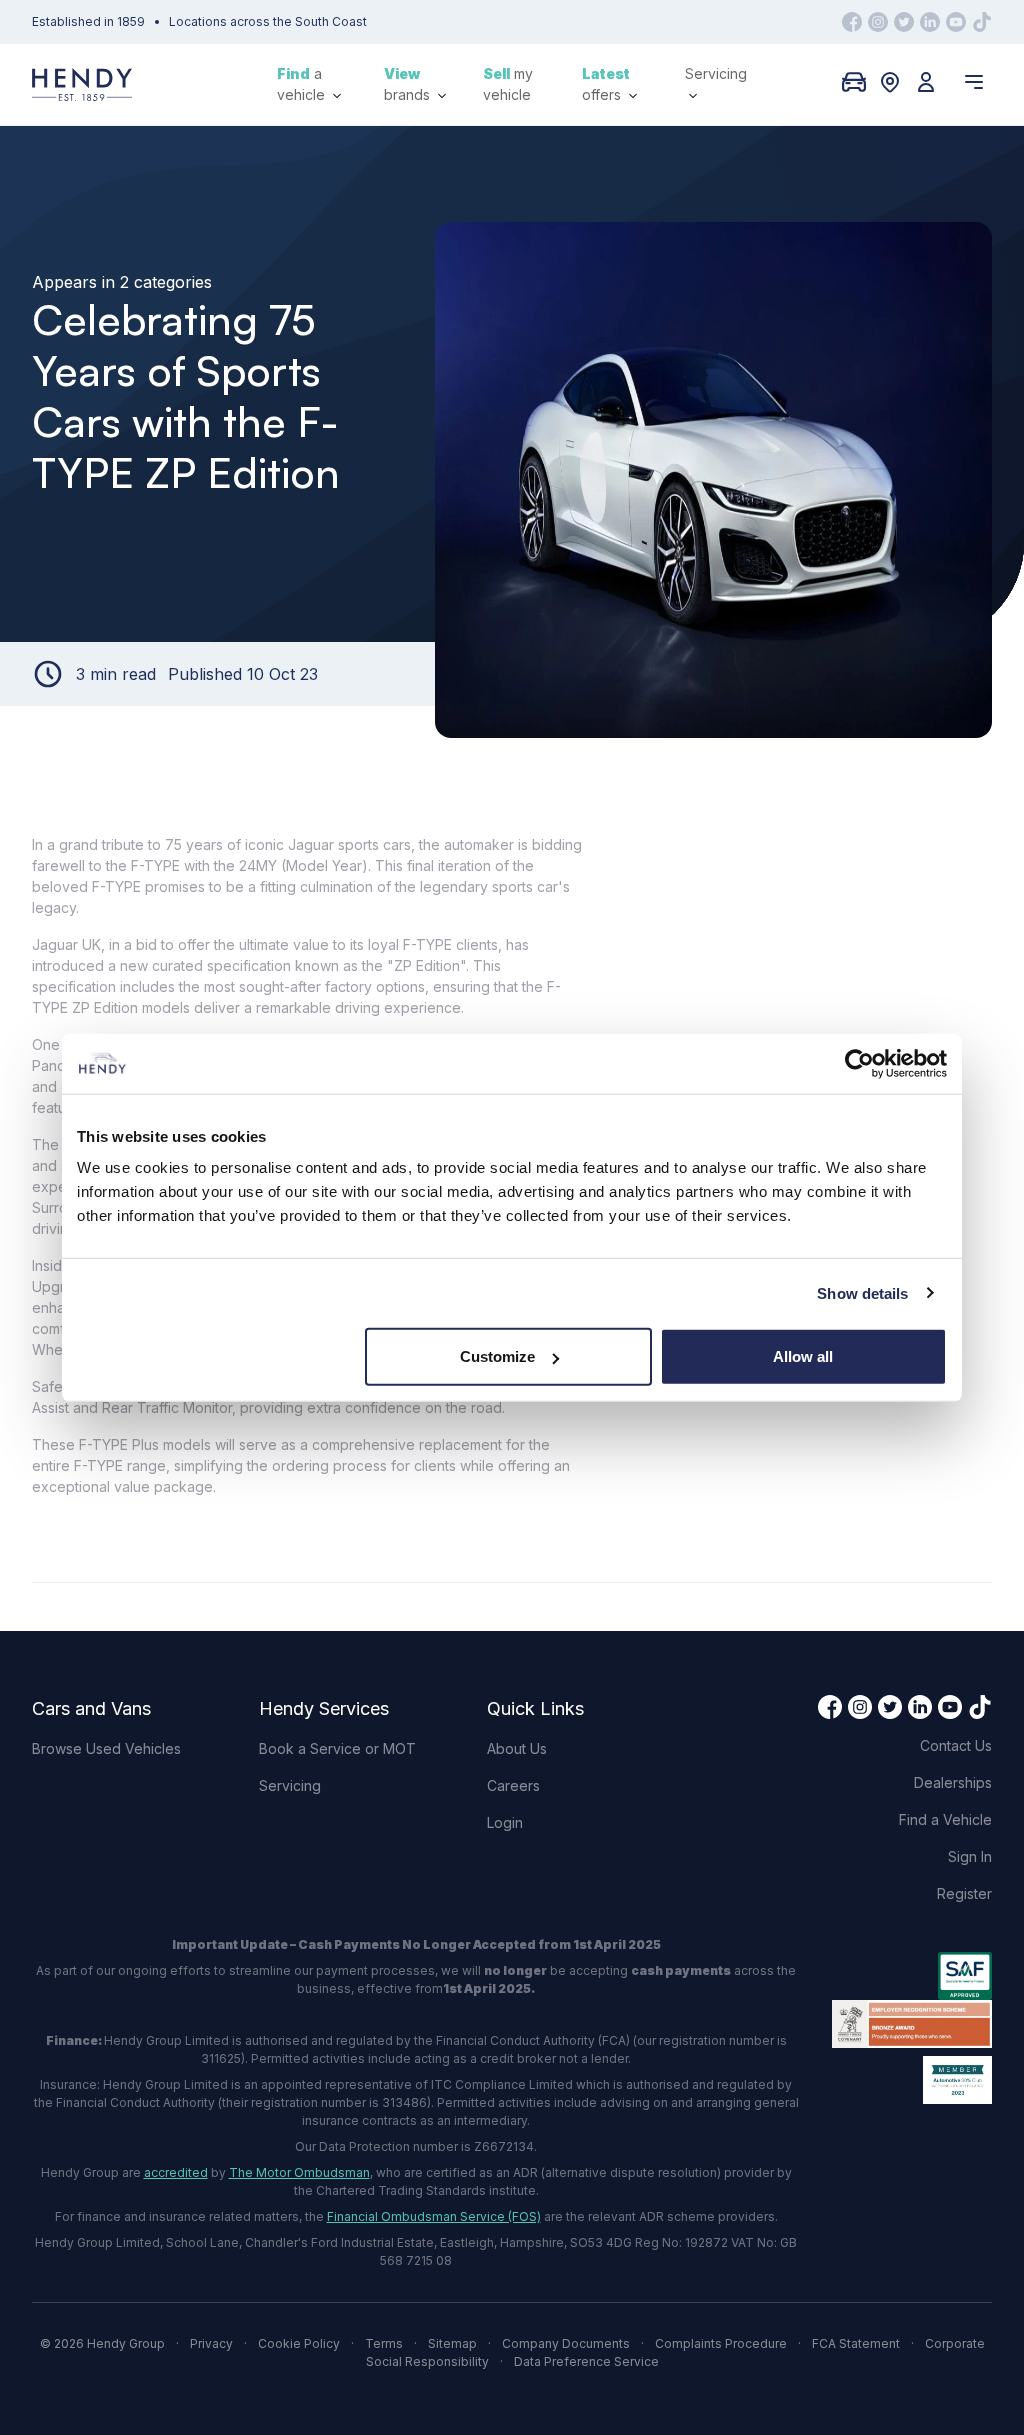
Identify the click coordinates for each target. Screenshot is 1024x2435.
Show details (862, 1292)
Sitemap (452, 2343)
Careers (513, 1785)
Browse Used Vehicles (106, 1748)
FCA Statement (856, 2343)
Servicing (716, 73)
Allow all (803, 1356)
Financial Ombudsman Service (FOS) (434, 2216)
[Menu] (974, 82)
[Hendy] (82, 84)
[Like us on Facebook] (852, 22)
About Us (517, 1748)
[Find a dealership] (890, 82)
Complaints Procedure (721, 2343)
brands (409, 84)
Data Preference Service (586, 2361)
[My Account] (926, 82)
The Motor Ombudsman (299, 2172)
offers (606, 84)
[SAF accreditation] (912, 1976)
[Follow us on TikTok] (982, 22)
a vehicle (303, 84)
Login (505, 1822)
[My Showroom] (854, 82)
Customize (497, 1356)
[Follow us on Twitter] (904, 22)
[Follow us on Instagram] (878, 22)
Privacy (211, 2343)
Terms (384, 2343)
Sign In (970, 1856)
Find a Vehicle (945, 1819)
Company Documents (566, 2343)
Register (964, 1893)
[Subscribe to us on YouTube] (956, 22)
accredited (176, 2172)
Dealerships (953, 1782)
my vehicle (508, 84)
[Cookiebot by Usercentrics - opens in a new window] (859, 1063)
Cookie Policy (299, 2343)
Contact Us (956, 1745)
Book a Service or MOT (337, 1748)
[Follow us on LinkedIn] (930, 22)
